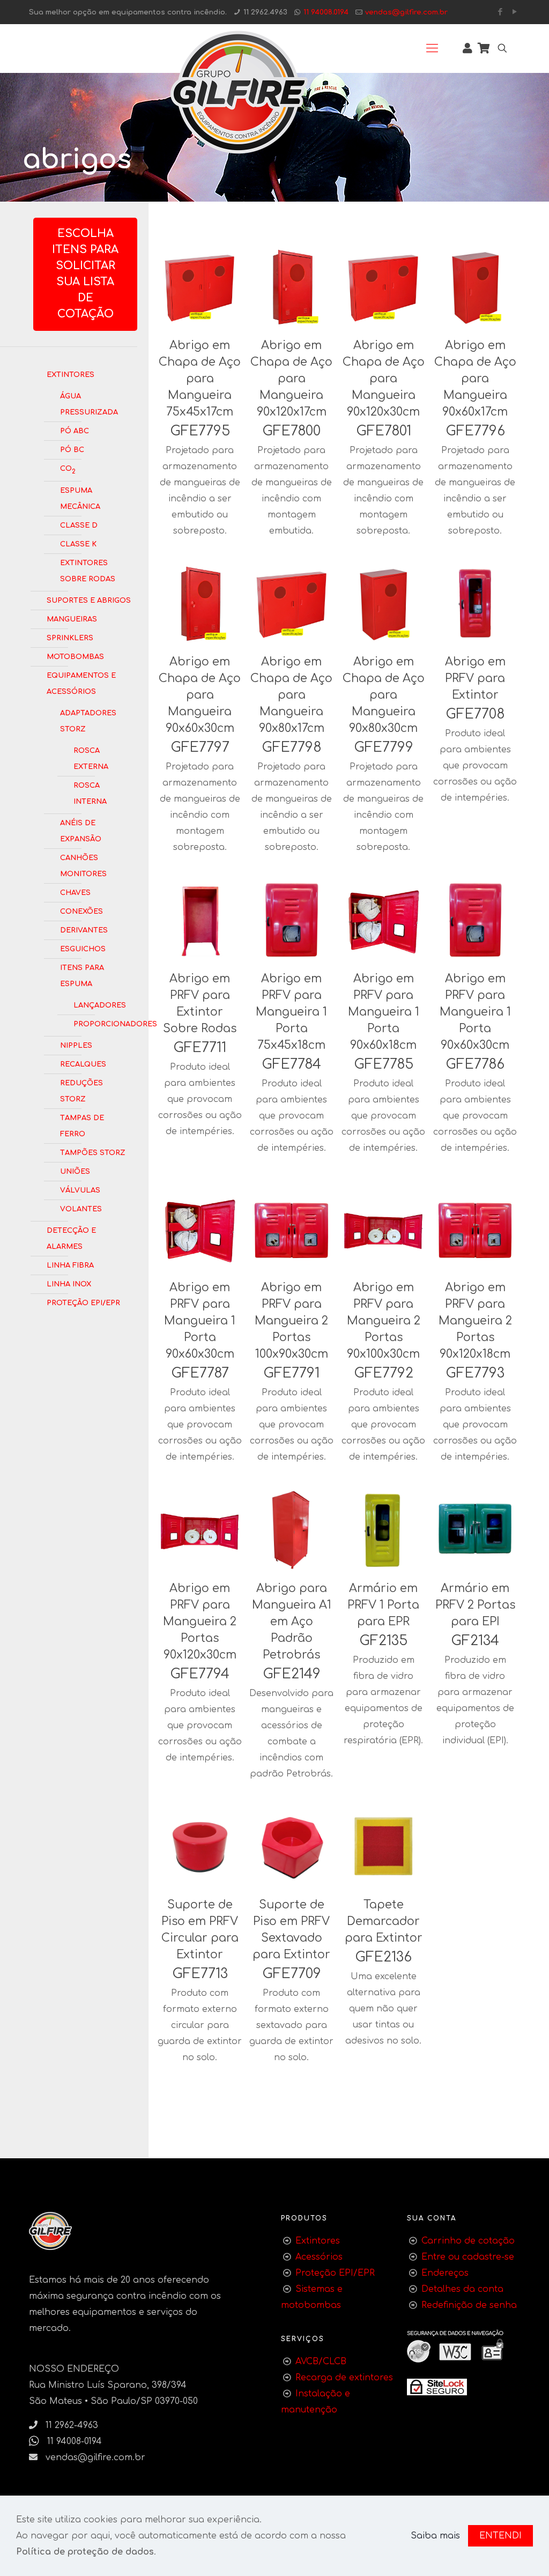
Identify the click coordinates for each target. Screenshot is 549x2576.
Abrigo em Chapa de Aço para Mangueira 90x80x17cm (291, 695)
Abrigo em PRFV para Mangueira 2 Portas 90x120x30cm (200, 1622)
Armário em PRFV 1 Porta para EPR (383, 1605)
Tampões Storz (93, 1152)
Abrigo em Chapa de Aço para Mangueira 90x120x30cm (384, 379)
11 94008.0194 (326, 12)
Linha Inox (69, 1283)
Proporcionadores (97, 1023)
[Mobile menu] (432, 48)
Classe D (79, 524)
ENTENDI (500, 2536)
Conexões (81, 911)
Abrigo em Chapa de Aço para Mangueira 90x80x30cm (384, 695)
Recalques (83, 1063)
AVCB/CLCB (321, 2362)
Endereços (445, 2273)
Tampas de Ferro (82, 1125)
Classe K (78, 543)
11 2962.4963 (265, 12)
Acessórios (319, 2257)
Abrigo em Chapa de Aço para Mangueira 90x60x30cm (200, 695)
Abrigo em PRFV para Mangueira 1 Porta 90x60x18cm (384, 1012)
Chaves (75, 892)
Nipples (76, 1045)
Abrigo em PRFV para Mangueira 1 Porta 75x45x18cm (291, 1012)
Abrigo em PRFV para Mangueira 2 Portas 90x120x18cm (475, 1321)
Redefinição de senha (469, 2305)
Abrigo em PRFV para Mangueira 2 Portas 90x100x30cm (384, 1321)
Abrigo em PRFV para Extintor (475, 678)
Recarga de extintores (344, 2378)
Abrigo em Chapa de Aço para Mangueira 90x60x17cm (475, 379)
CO (68, 469)
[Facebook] (500, 12)
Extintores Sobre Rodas (88, 570)
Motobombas (75, 656)
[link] (437, 2387)
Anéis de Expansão (81, 830)
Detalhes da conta (462, 2289)
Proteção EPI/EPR (83, 1302)
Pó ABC (75, 430)
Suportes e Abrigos (89, 599)
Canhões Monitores (83, 865)
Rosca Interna (90, 793)
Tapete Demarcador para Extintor (384, 1921)
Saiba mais (435, 2536)
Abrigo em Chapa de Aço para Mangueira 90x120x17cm (291, 379)
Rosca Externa (91, 758)
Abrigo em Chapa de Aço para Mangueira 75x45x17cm (200, 379)
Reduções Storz (81, 1090)
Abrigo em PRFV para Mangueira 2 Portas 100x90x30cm (291, 1321)
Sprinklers (70, 637)
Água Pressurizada (89, 403)
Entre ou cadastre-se (468, 2257)
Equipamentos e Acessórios (81, 683)
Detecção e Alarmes (71, 1238)
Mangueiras (72, 618)
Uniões (75, 1171)
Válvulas (80, 1189)
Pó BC (72, 449)
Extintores (71, 374)
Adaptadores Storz (88, 720)
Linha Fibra (70, 1264)
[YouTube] (514, 12)
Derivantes (84, 929)
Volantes (81, 1208)
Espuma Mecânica (80, 498)
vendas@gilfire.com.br (406, 12)
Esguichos (83, 948)
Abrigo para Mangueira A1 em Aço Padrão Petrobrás (292, 1622)
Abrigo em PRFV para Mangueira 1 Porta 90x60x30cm (475, 1012)
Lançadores (97, 1004)
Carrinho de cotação (468, 2241)
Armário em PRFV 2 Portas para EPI (475, 1605)
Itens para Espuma (82, 975)
